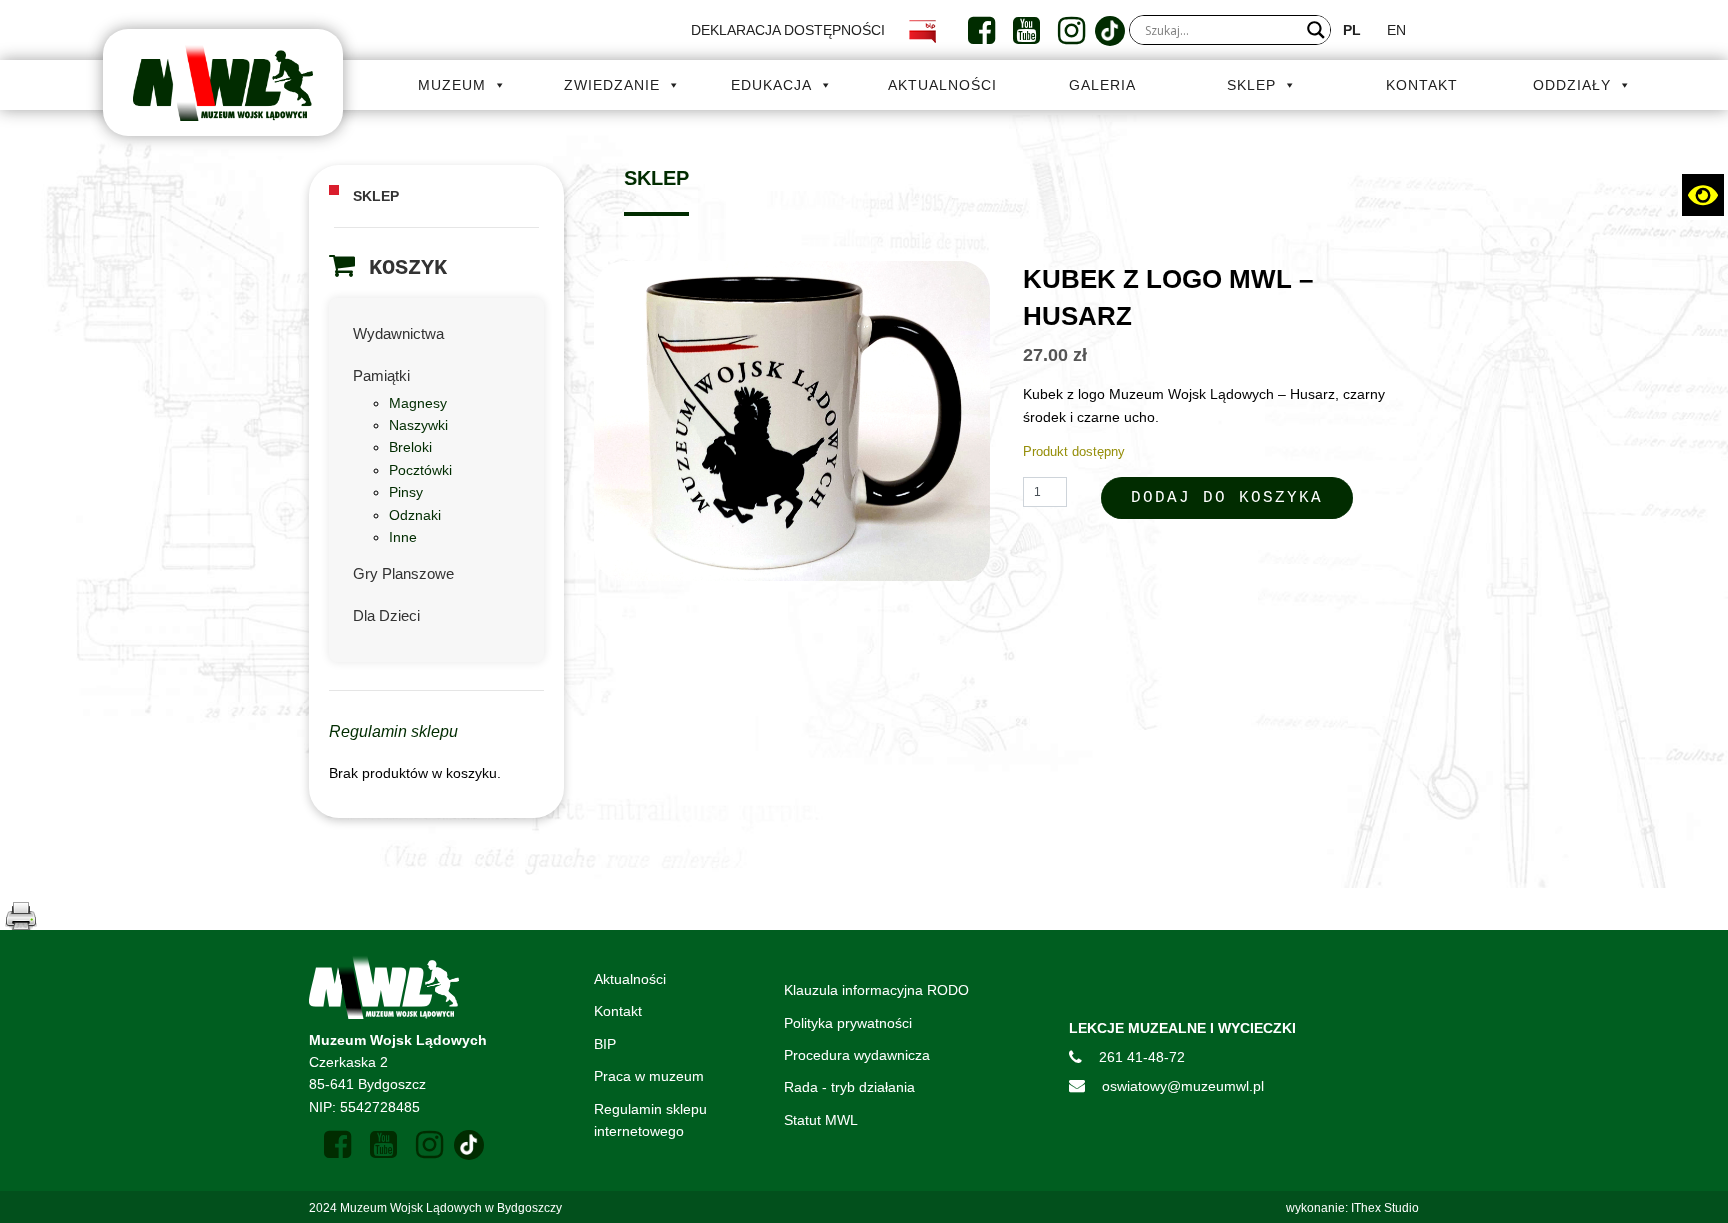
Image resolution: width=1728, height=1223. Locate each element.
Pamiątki (381, 375)
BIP (605, 1044)
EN (1396, 30)
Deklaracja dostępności (788, 30)
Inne (403, 537)
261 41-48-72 (1142, 1057)
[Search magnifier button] (1316, 30)
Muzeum (452, 85)
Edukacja (771, 85)
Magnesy (418, 403)
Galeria (1102, 85)
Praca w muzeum (649, 1076)
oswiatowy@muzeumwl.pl (1183, 1086)
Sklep (1251, 85)
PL (1352, 30)
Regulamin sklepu (393, 731)
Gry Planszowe (403, 573)
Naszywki (418, 425)
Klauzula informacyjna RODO (876, 990)
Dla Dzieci (386, 615)
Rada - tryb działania (849, 1087)
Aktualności (942, 85)
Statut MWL (821, 1120)
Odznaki (415, 515)
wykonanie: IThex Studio (1352, 1208)
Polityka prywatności (848, 1023)
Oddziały (1572, 85)
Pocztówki (420, 470)
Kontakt (1422, 85)
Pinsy (406, 492)
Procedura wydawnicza (857, 1055)
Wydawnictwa (398, 333)
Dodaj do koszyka (1227, 498)
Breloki (410, 447)
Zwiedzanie (612, 85)
